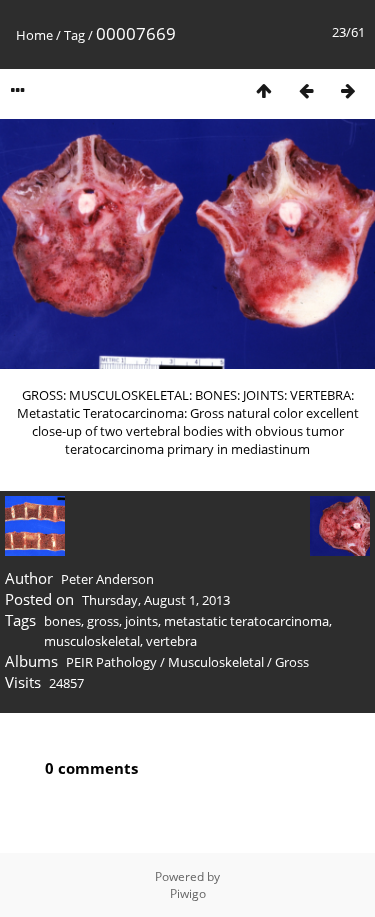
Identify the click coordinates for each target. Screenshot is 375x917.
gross (103, 621)
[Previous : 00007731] (306, 90)
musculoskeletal (92, 641)
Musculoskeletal (216, 662)
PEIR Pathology (111, 662)
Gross (292, 662)
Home (34, 35)
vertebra (171, 641)
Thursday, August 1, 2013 (156, 600)
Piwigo (188, 893)
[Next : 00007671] (348, 90)
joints (141, 621)
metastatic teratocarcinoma (246, 621)
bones (62, 621)
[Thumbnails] (264, 90)
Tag (74, 35)
